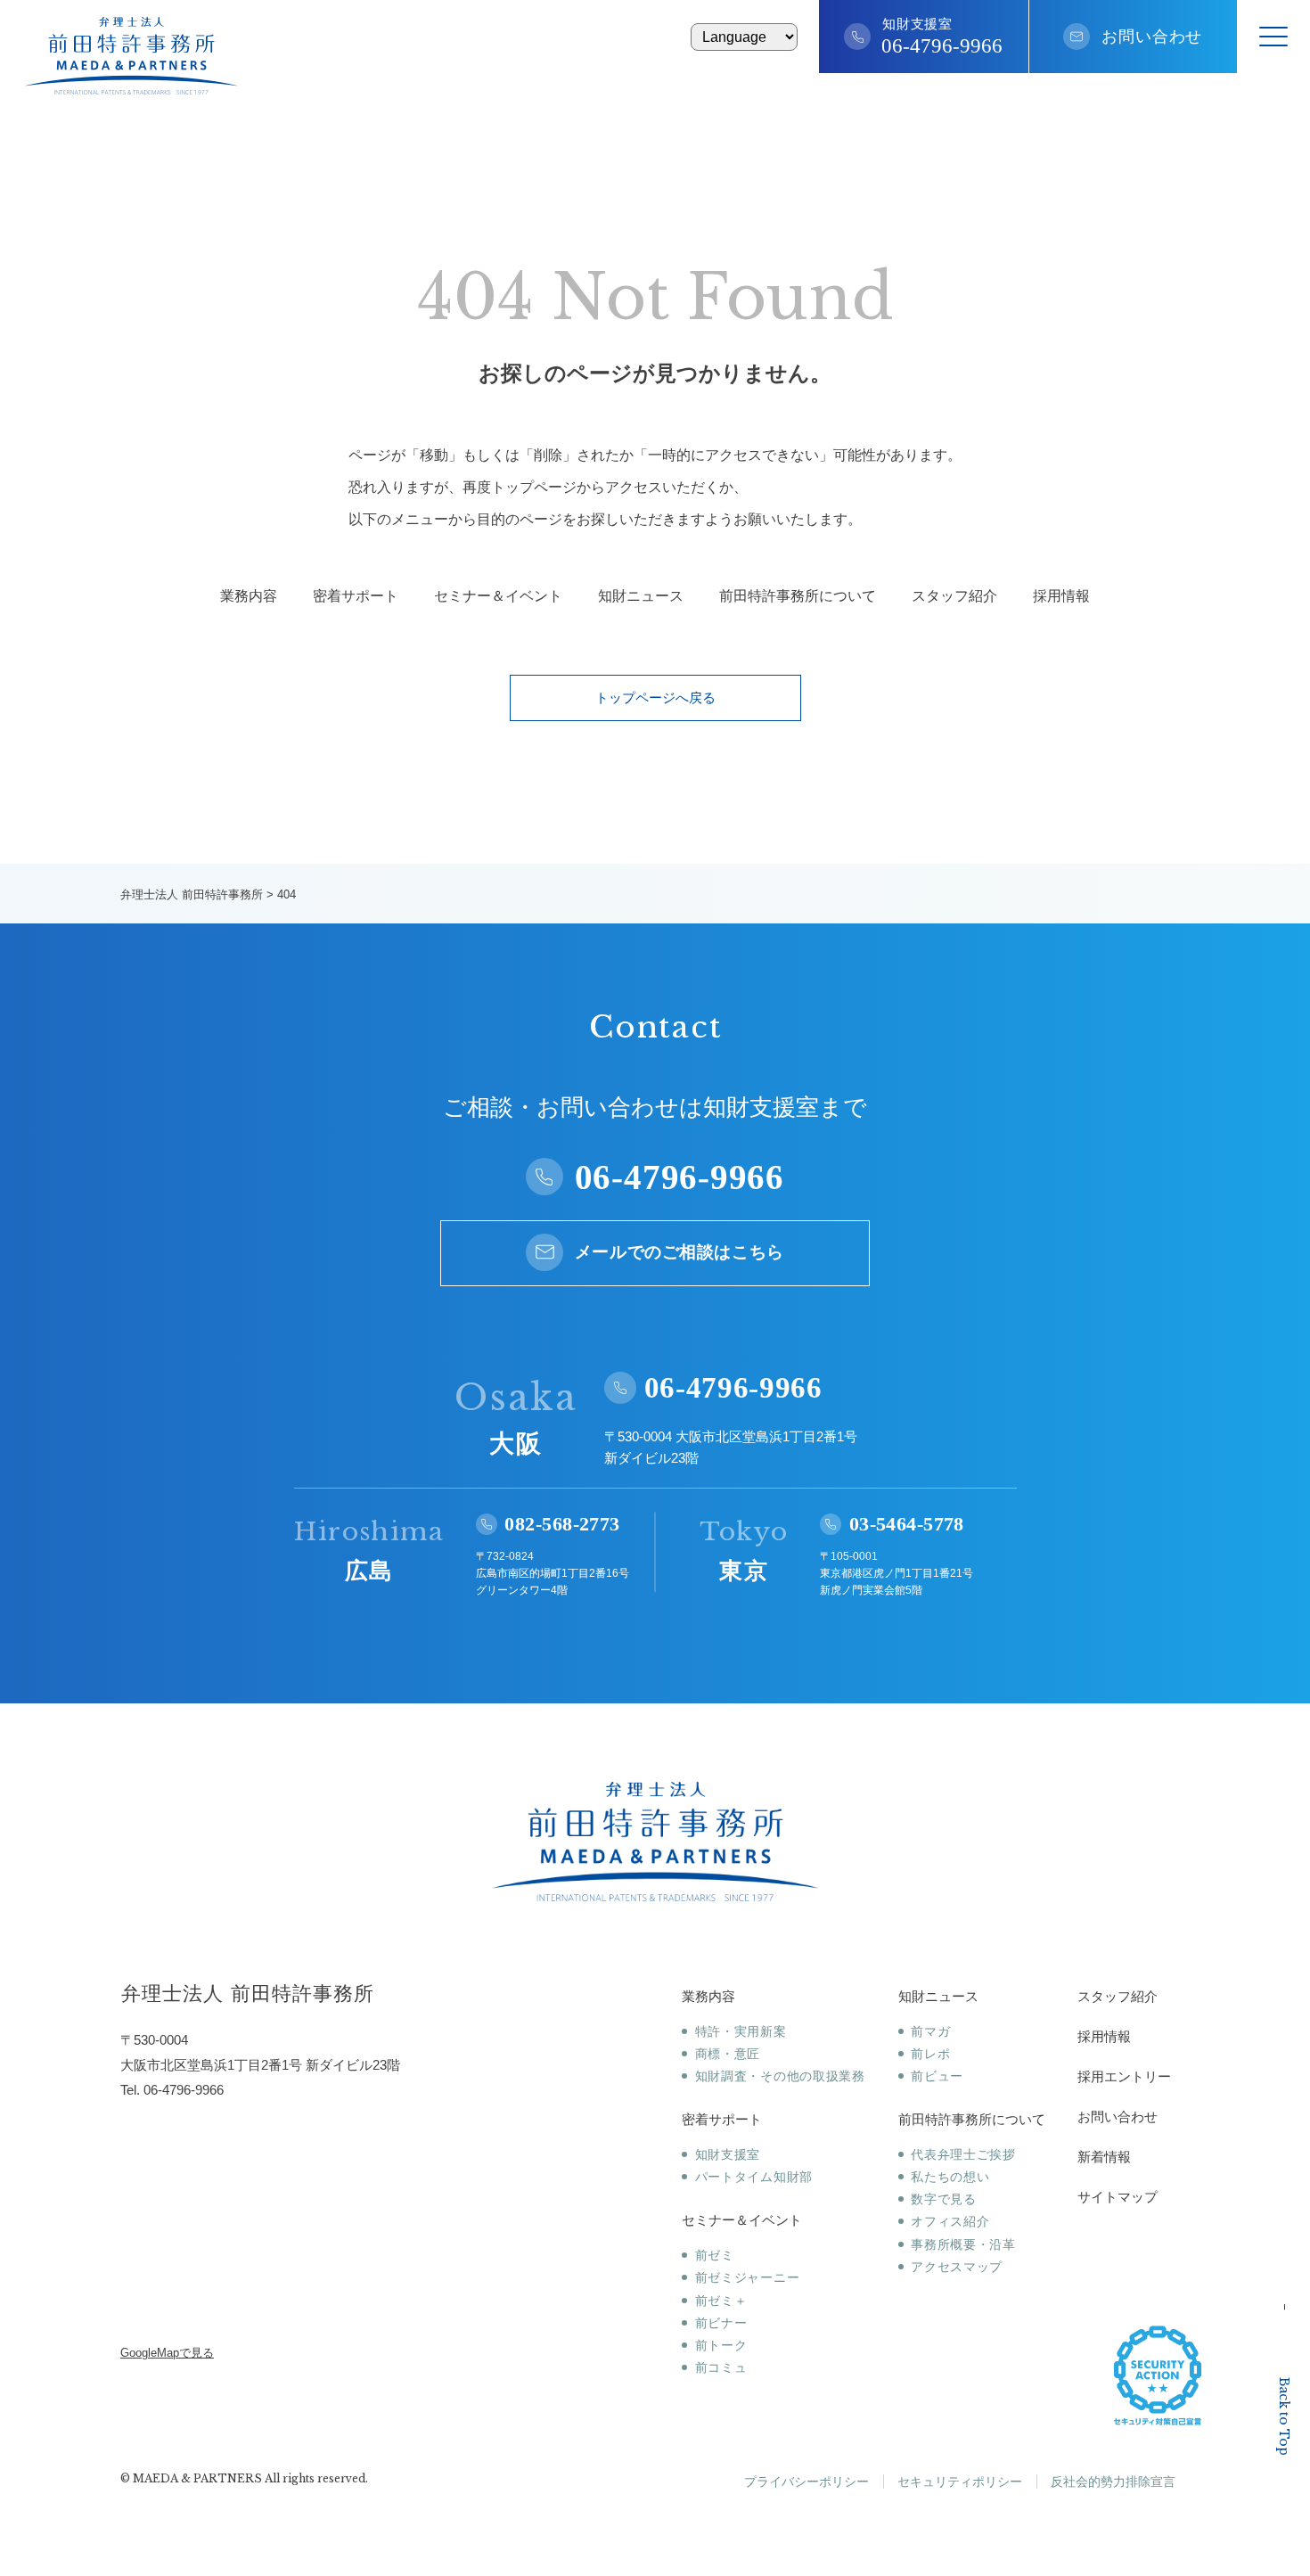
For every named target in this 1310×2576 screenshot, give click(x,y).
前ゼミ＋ (721, 2301)
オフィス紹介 (950, 2221)
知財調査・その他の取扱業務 (780, 2076)
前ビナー (721, 2323)
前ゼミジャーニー (747, 2277)
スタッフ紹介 (954, 596)
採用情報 (1061, 596)
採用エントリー (1124, 2076)
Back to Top (1284, 2416)
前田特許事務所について (798, 596)
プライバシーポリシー (806, 2482)
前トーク (721, 2345)
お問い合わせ (1152, 37)
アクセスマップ (957, 2267)
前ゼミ (715, 2255)
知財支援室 (728, 2154)
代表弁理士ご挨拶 (963, 2154)
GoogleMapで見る (167, 2353)
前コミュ (721, 2367)
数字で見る (944, 2199)
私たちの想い (950, 2177)
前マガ (930, 2031)
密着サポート (356, 596)
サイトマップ (1118, 2197)
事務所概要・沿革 (963, 2244)
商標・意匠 (728, 2054)
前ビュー (937, 2076)
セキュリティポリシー (960, 2482)
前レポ (930, 2054)
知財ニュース (641, 596)
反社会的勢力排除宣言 (1113, 2482)
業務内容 (249, 596)
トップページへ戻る (655, 697)
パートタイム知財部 (754, 2177)
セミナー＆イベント (498, 596)
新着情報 (1104, 2157)
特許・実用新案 (741, 2031)
